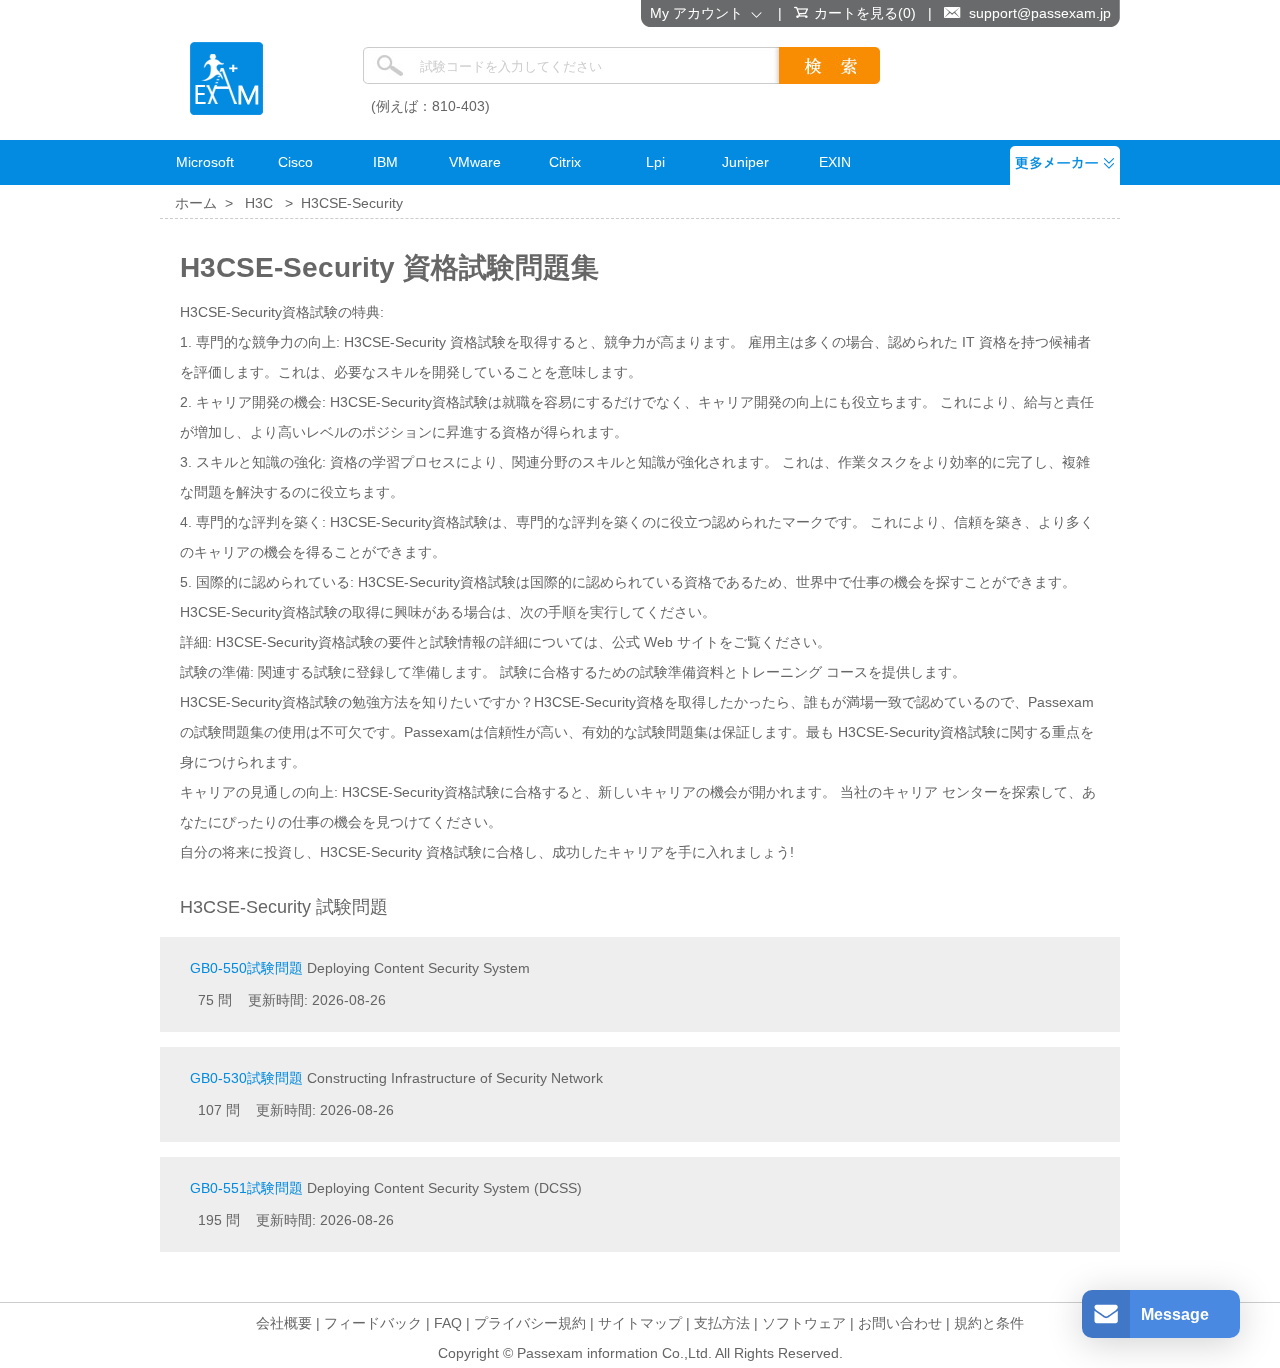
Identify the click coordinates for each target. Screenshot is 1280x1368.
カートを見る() (865, 13)
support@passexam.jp (1040, 13)
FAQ (448, 1323)
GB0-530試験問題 (246, 1078)
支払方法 (722, 1323)
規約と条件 (989, 1323)
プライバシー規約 (530, 1323)
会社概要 (284, 1323)
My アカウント (700, 13)
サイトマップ (640, 1323)
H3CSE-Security (352, 203)
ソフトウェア (804, 1323)
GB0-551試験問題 (246, 1188)
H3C (259, 203)
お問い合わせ (900, 1323)
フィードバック (373, 1323)
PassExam (226, 78)
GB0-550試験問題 (246, 968)
